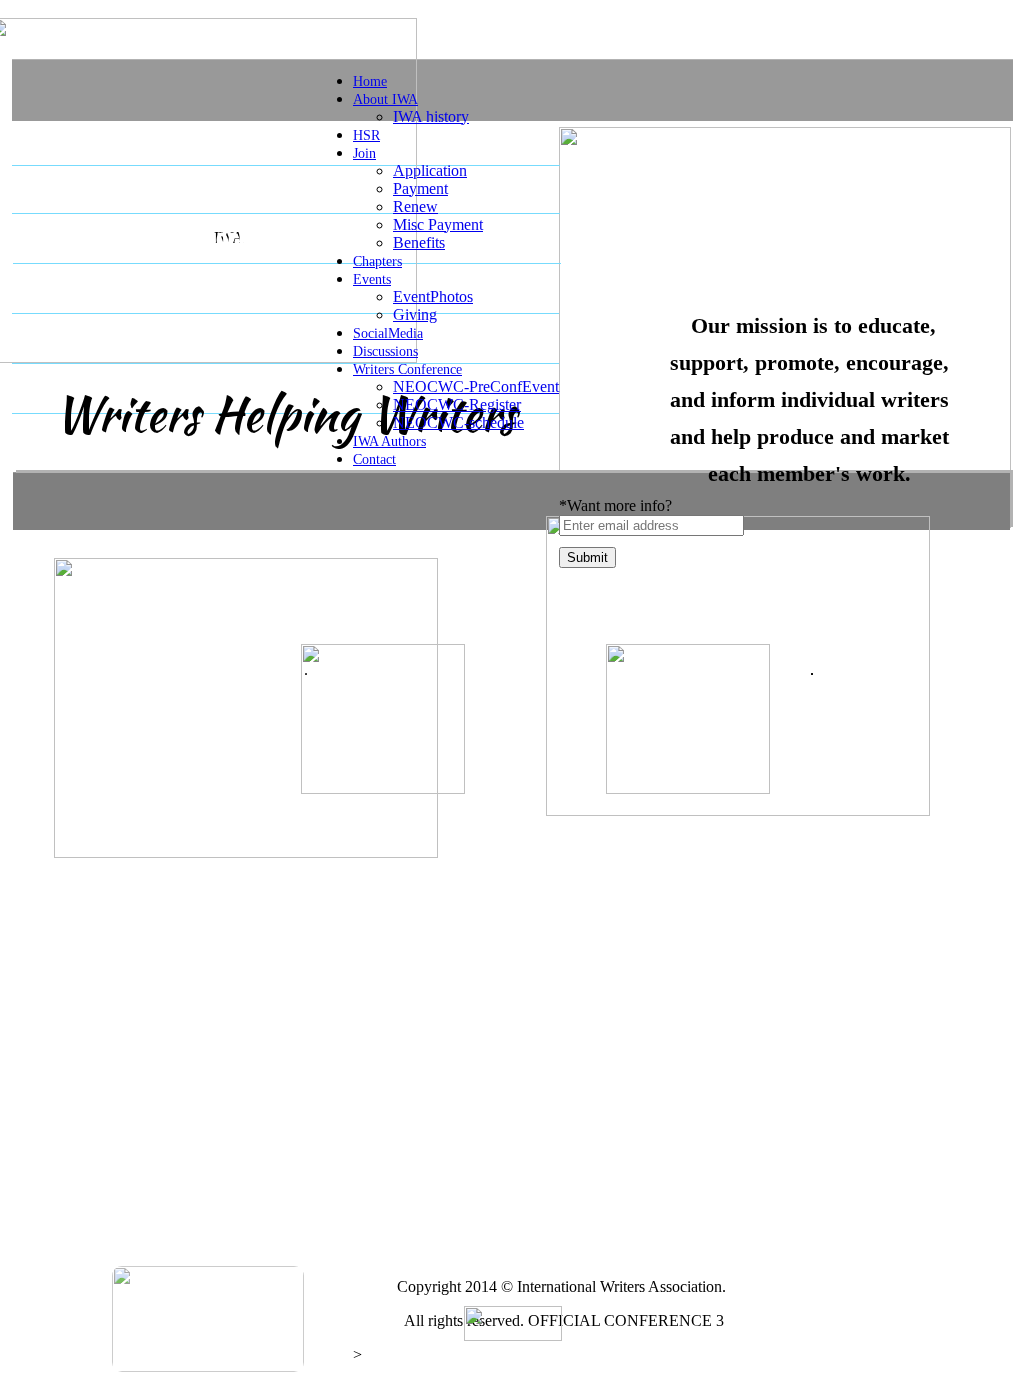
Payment (420, 188)
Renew (415, 206)
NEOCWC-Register (457, 404)
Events (372, 279)
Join (364, 153)
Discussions (385, 351)
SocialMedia (388, 333)
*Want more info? (615, 505)
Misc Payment (438, 224)
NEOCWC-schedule (458, 422)
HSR (366, 135)
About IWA (385, 99)
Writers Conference (407, 369)
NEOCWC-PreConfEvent (476, 386)
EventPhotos (433, 296)
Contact (374, 459)
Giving (415, 314)
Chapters (377, 261)
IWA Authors (389, 441)
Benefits (419, 242)
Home (370, 81)
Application (430, 170)
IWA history (431, 116)
